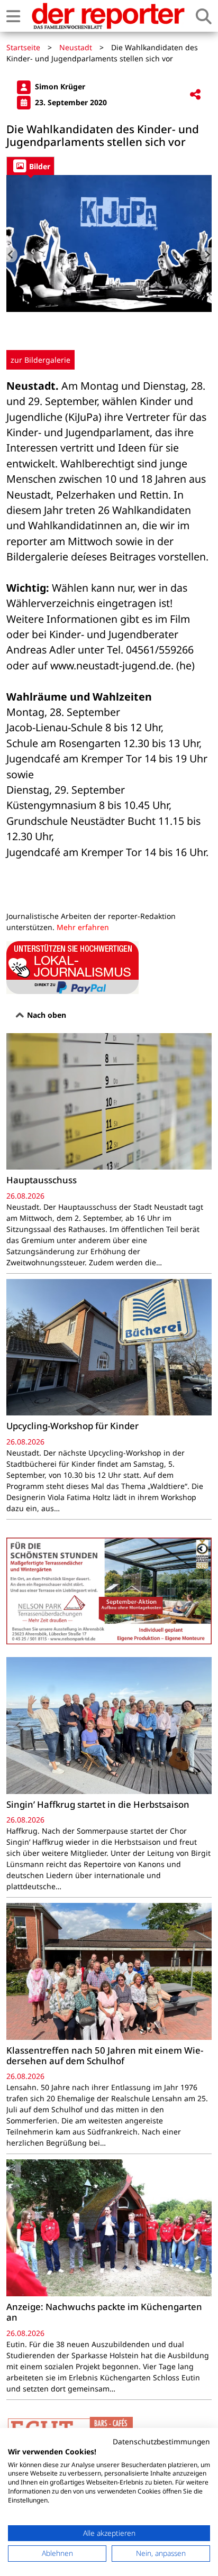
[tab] (30, 166)
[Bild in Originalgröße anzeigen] (109, 243)
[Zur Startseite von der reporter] (108, 16)
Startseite (23, 47)
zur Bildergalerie (40, 360)
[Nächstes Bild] (206, 255)
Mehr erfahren (83, 927)
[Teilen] (195, 95)
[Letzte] (12, 255)
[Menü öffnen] (13, 16)
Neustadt (76, 47)
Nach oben (46, 1015)
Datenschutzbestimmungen (161, 2441)
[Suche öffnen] (204, 16)
